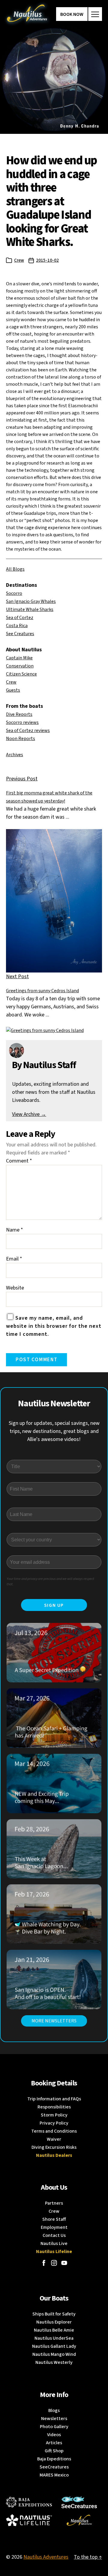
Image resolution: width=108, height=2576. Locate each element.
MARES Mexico (54, 2475)
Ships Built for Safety (54, 2314)
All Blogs (15, 569)
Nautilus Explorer (54, 2322)
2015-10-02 (47, 260)
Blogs (54, 2410)
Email (14, 1259)
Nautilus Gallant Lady (54, 2346)
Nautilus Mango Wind (54, 2354)
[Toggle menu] (95, 14)
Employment (54, 2227)
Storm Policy (54, 2115)
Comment (19, 1161)
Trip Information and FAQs (54, 2099)
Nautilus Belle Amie (54, 2330)
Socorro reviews (22, 722)
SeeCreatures (54, 2467)
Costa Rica (17, 626)
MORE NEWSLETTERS (54, 2021)
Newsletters (54, 2419)
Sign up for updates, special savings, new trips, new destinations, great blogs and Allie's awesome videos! (54, 1431)
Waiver (54, 2139)
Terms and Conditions (54, 2131)
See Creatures (20, 634)
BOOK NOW (72, 14)
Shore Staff (54, 2219)
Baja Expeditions (54, 2459)
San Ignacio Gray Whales (31, 601)
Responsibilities (54, 2107)
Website (15, 1288)
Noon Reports (21, 739)
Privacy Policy (54, 2123)
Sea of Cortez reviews (28, 730)
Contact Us (54, 2235)
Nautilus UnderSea (54, 2338)
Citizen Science (21, 674)
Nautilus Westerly (54, 2362)
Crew (19, 260)
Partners (54, 2203)
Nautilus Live (54, 2243)
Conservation (20, 666)
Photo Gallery (54, 2427)
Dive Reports (19, 714)
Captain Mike (19, 658)
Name (15, 1230)
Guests (13, 690)
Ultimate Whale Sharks (30, 609)
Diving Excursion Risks (54, 2147)
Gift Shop (54, 2451)
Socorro (14, 593)
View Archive (29, 1114)
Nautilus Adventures (46, 2557)
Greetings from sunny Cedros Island (42, 991)
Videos (54, 2435)
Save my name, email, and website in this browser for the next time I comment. (54, 1326)
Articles (54, 2443)
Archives (15, 755)
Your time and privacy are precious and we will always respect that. (50, 1582)
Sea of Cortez (20, 618)
